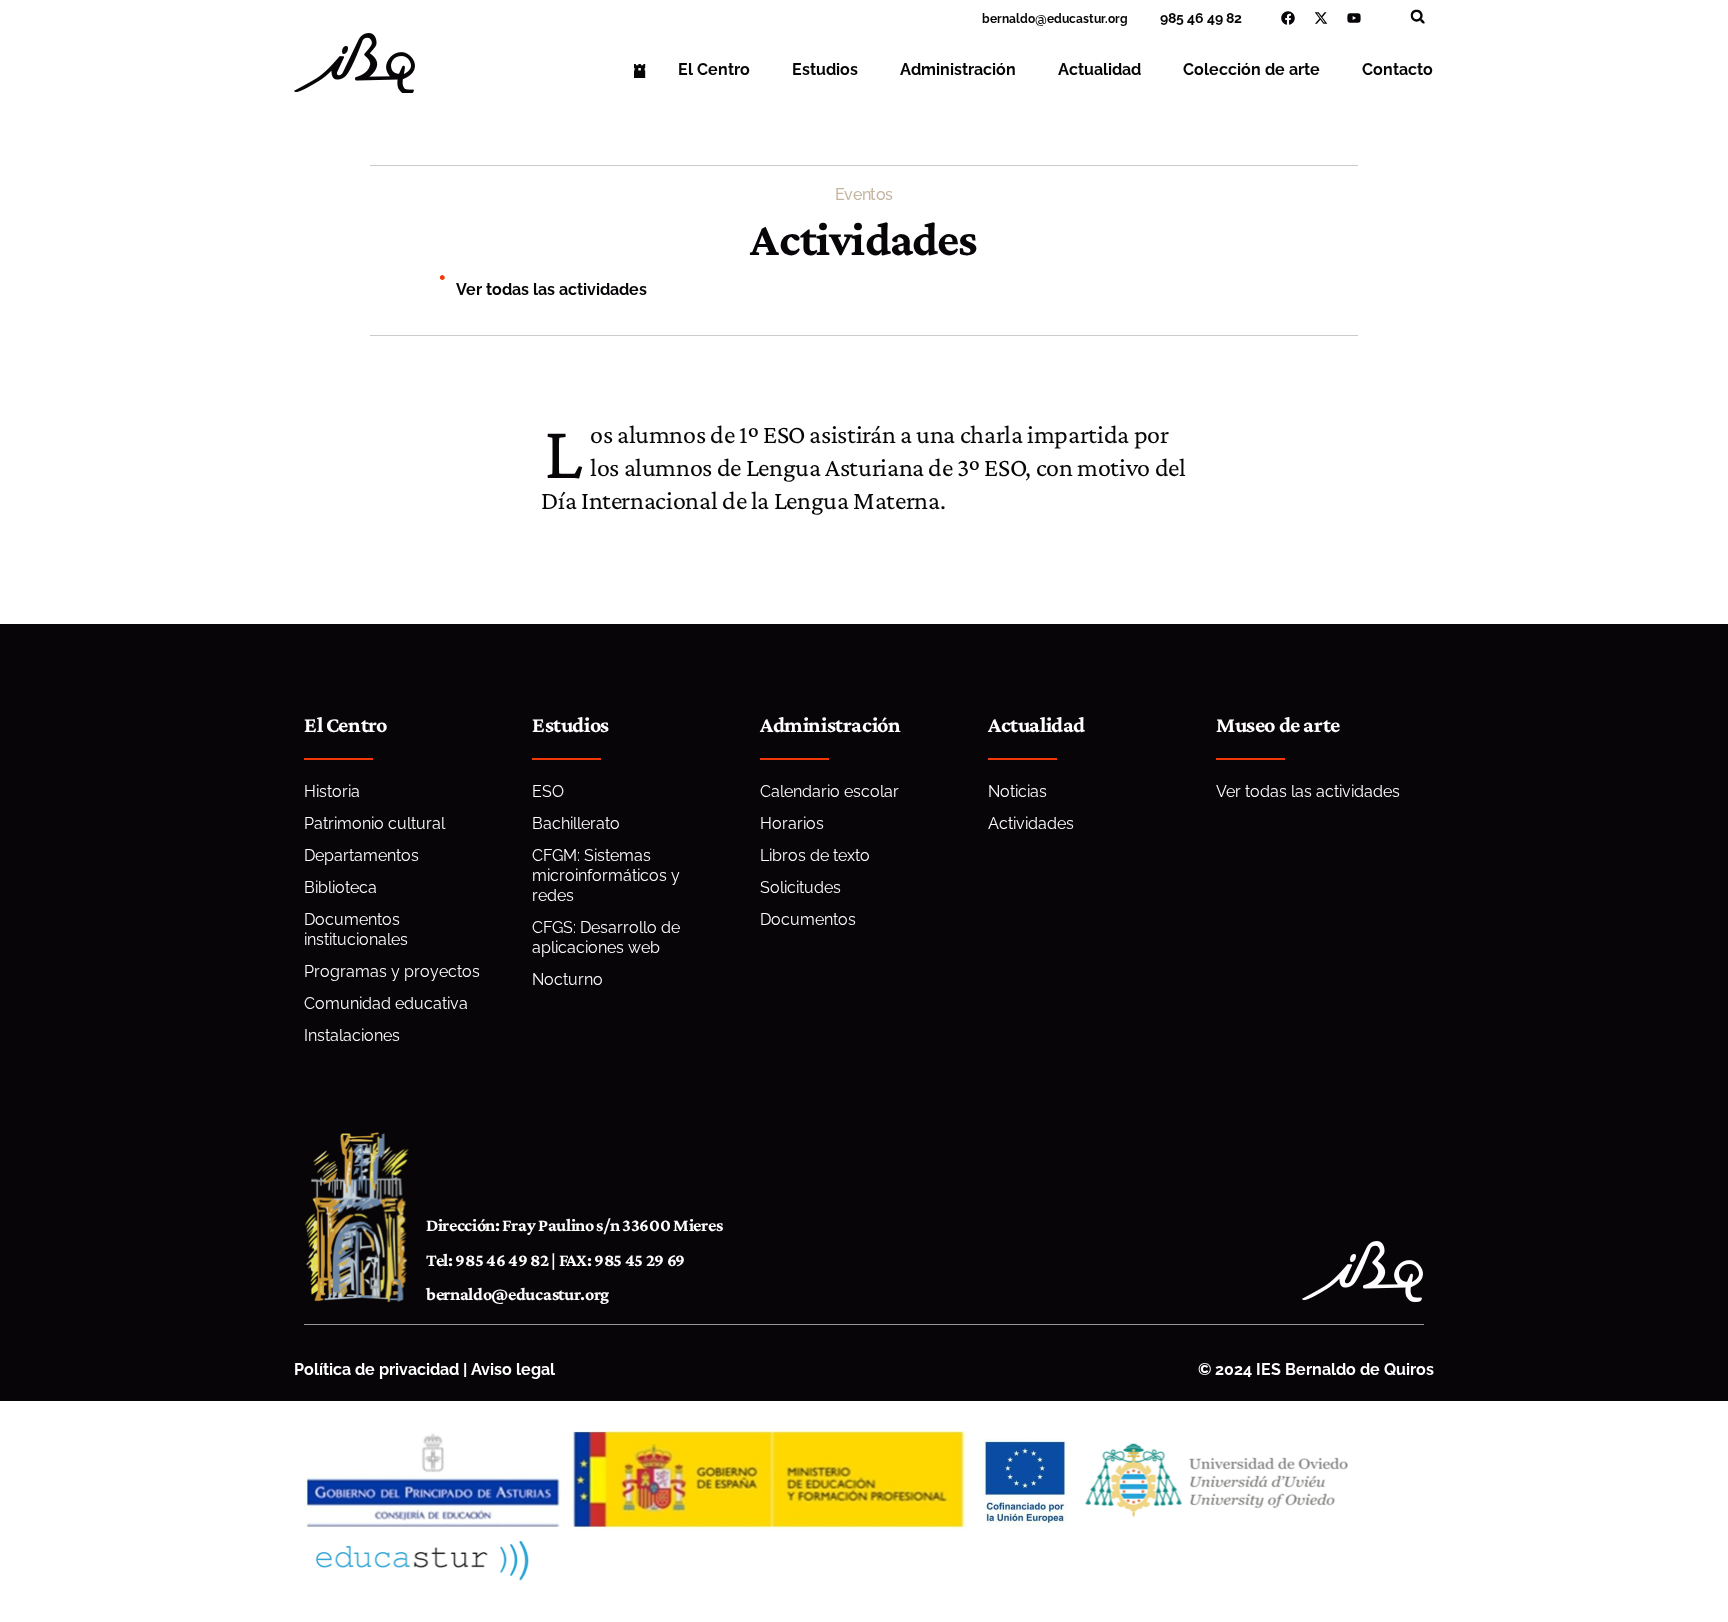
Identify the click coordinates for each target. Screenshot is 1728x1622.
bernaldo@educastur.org (517, 1294)
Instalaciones (352, 1035)
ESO (548, 791)
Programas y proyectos (392, 971)
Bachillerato (576, 823)
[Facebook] (1288, 18)
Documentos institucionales (356, 929)
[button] (1417, 16)
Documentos (808, 919)
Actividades (1031, 823)
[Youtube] (1354, 18)
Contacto (1397, 69)
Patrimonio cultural (374, 823)
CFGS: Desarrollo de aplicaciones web (606, 937)
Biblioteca (340, 887)
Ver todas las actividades (551, 289)
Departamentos (361, 855)
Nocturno (567, 979)
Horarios (792, 823)
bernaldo (1008, 19)
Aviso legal (513, 1369)
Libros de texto (815, 855)
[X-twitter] (1321, 18)
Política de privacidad (376, 1369)
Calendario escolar (829, 791)
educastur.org (1087, 19)
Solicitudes (800, 887)
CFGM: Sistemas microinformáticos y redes (606, 875)
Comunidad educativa (386, 1003)
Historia (332, 791)
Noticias (1017, 791)
